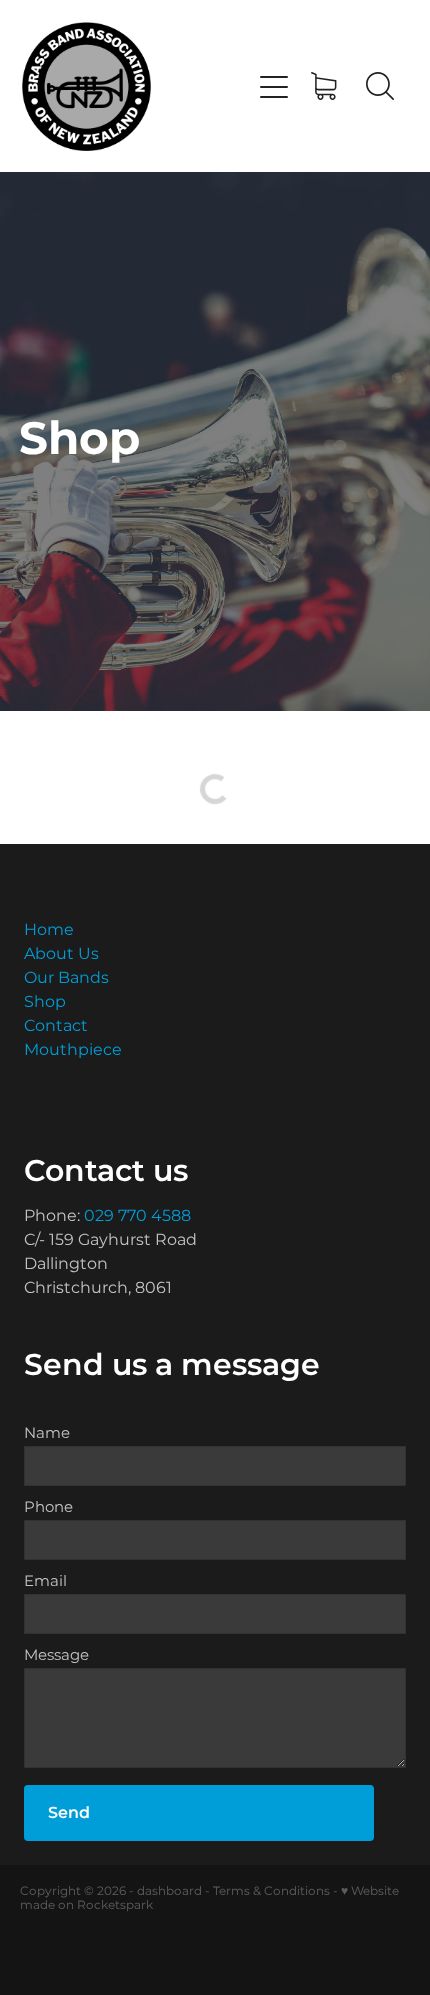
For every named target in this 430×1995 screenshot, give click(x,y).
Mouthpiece (73, 1050)
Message (56, 1655)
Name (47, 1433)
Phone (48, 1507)
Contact (56, 1026)
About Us (61, 954)
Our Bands (66, 978)
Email (45, 1581)
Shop (45, 1002)
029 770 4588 (137, 1216)
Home (49, 930)
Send (69, 1813)
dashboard (169, 1891)
